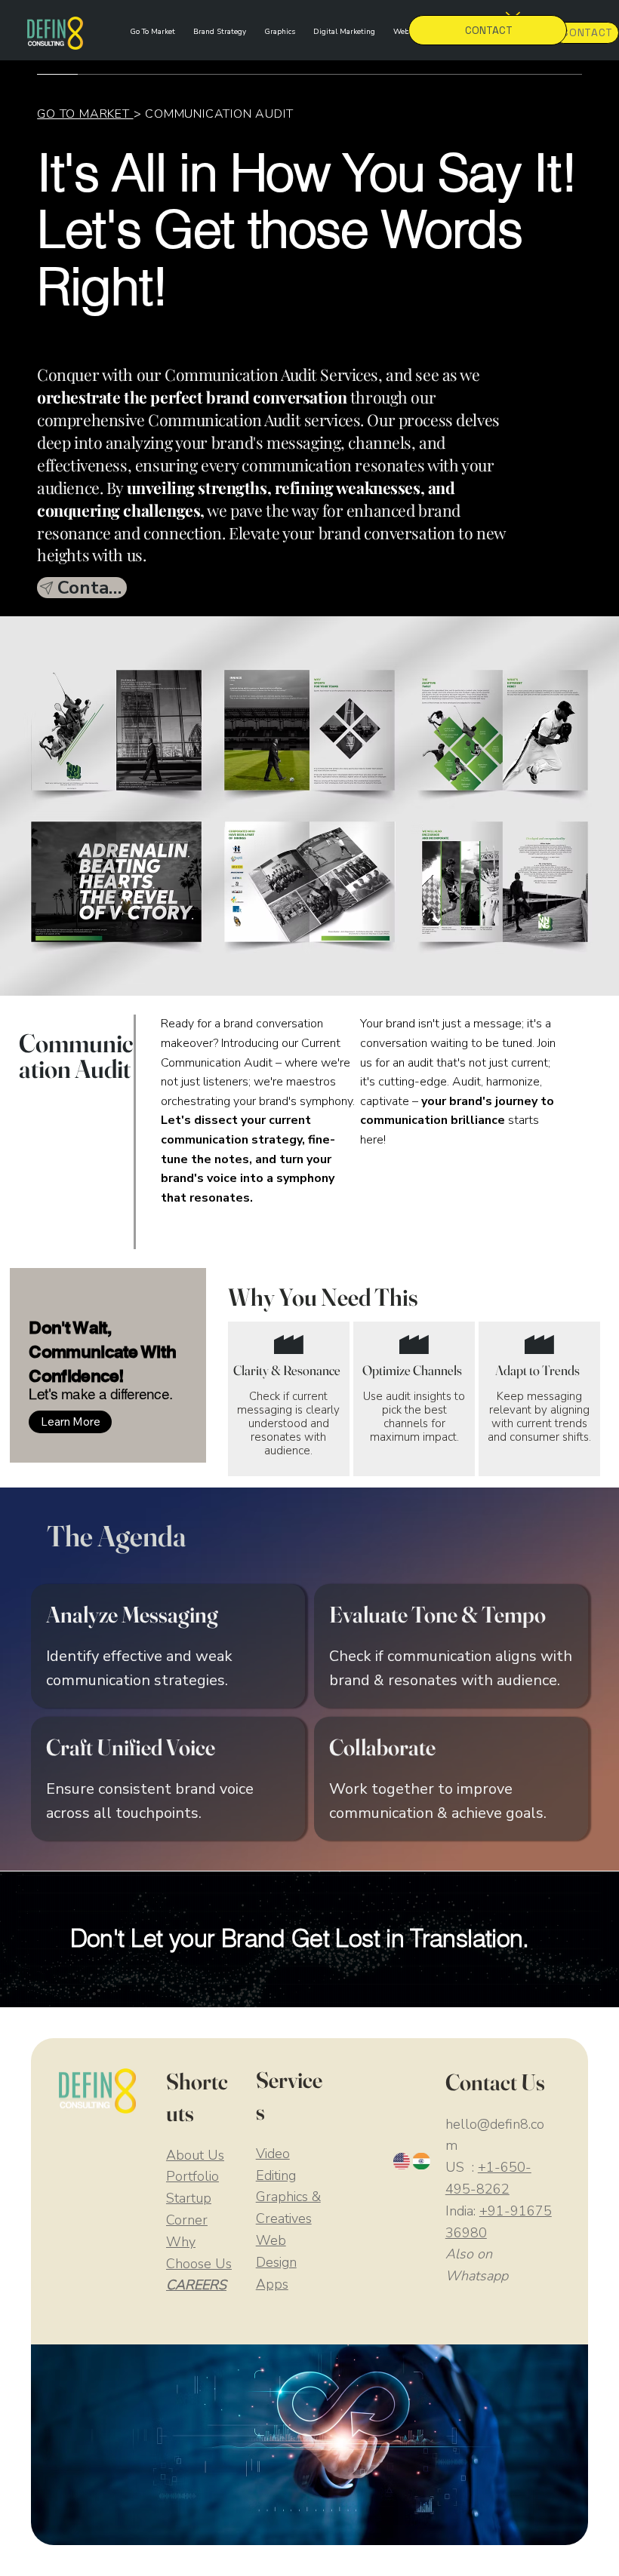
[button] (70, 1422)
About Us (195, 2155)
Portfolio (192, 2176)
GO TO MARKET (85, 114)
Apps (272, 2284)
